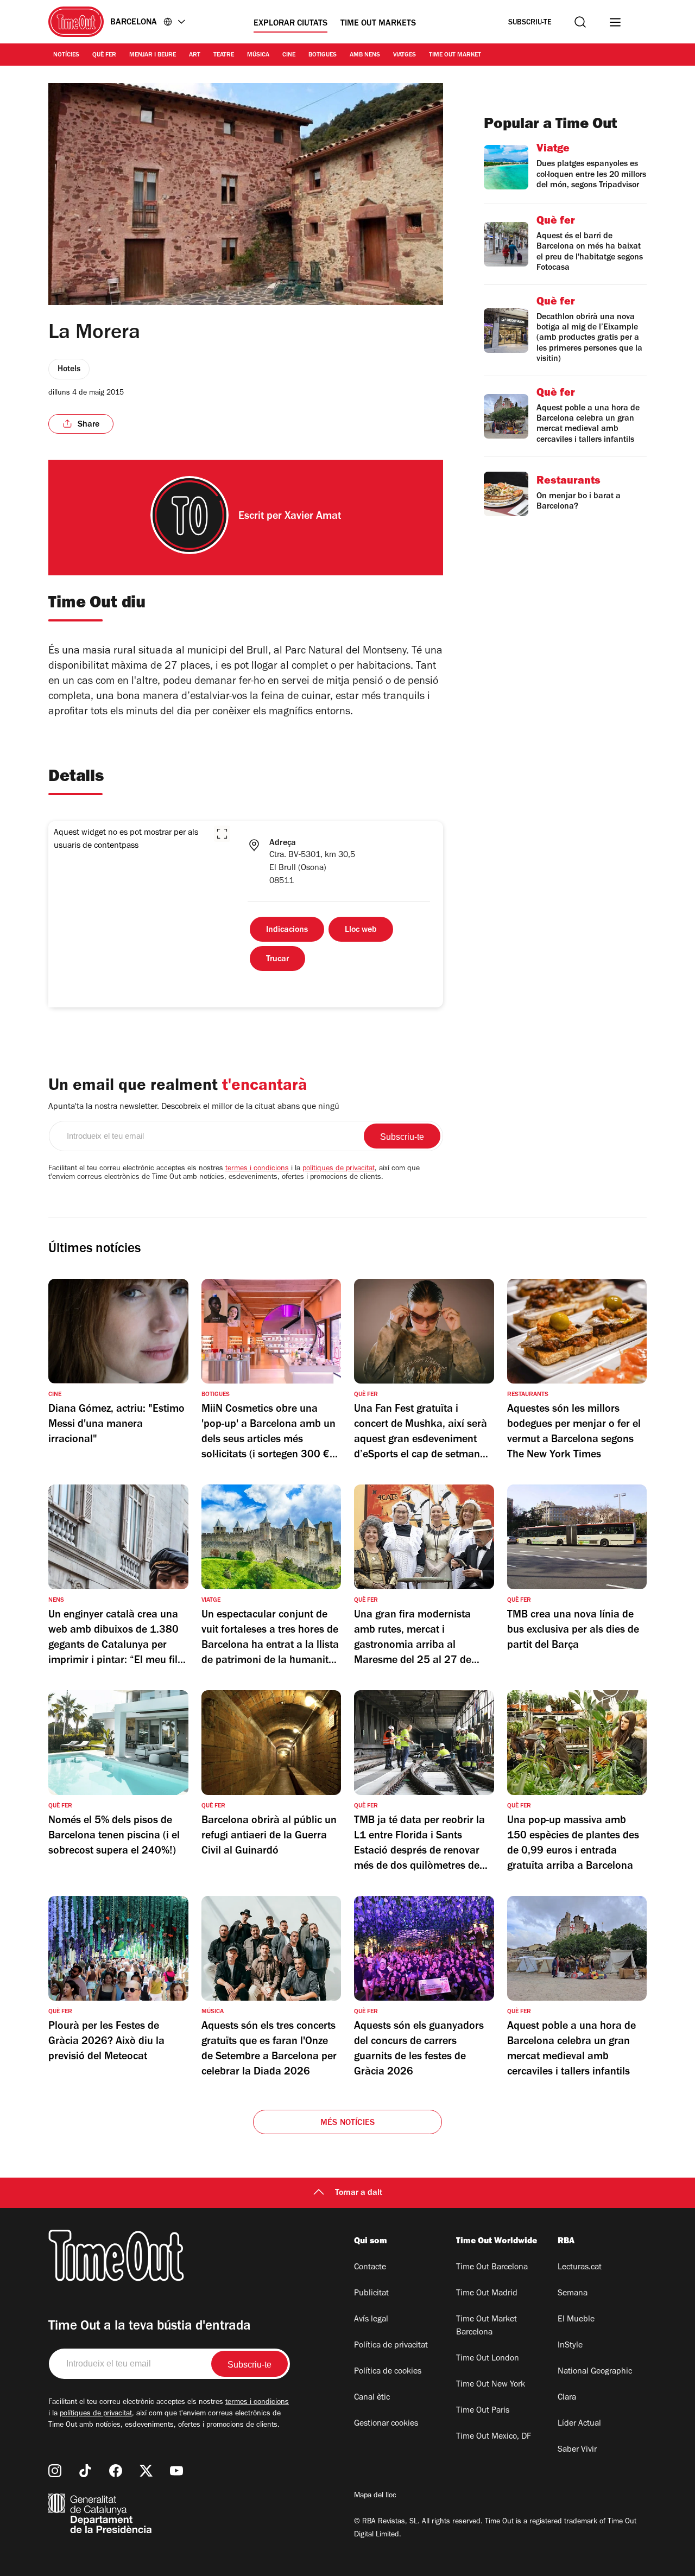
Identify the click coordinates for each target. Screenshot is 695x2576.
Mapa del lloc (375, 2496)
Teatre (224, 55)
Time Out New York (491, 2385)
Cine (289, 55)
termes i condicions (257, 1169)
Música (258, 55)
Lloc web (361, 930)
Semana (573, 2294)
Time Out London (488, 2359)
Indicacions (287, 930)
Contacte (370, 2268)
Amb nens (365, 55)
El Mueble (576, 2320)
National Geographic (595, 2372)
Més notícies (347, 2123)
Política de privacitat (391, 2346)
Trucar (277, 960)
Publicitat (371, 2294)
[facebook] (116, 2471)
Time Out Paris (483, 2411)
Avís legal (371, 2320)
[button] (222, 834)
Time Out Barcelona (492, 2268)
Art (195, 55)
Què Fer (104, 55)
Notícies (66, 55)
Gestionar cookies (386, 2424)
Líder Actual (579, 2424)
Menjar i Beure (153, 55)
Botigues (323, 55)
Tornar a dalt (359, 2193)
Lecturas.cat (580, 2268)
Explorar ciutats (290, 24)
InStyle (570, 2346)
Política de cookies (388, 2372)
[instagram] (55, 2471)
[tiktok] (85, 2471)
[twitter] (146, 2471)
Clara (567, 2398)
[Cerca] (580, 22)
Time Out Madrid (487, 2294)
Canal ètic (372, 2398)
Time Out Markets (378, 24)
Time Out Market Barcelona (486, 2326)
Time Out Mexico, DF (494, 2437)
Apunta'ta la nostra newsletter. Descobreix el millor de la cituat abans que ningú (194, 1107)
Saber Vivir (577, 2450)
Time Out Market (455, 55)
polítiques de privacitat (339, 1169)
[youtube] (176, 2471)
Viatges (405, 55)
